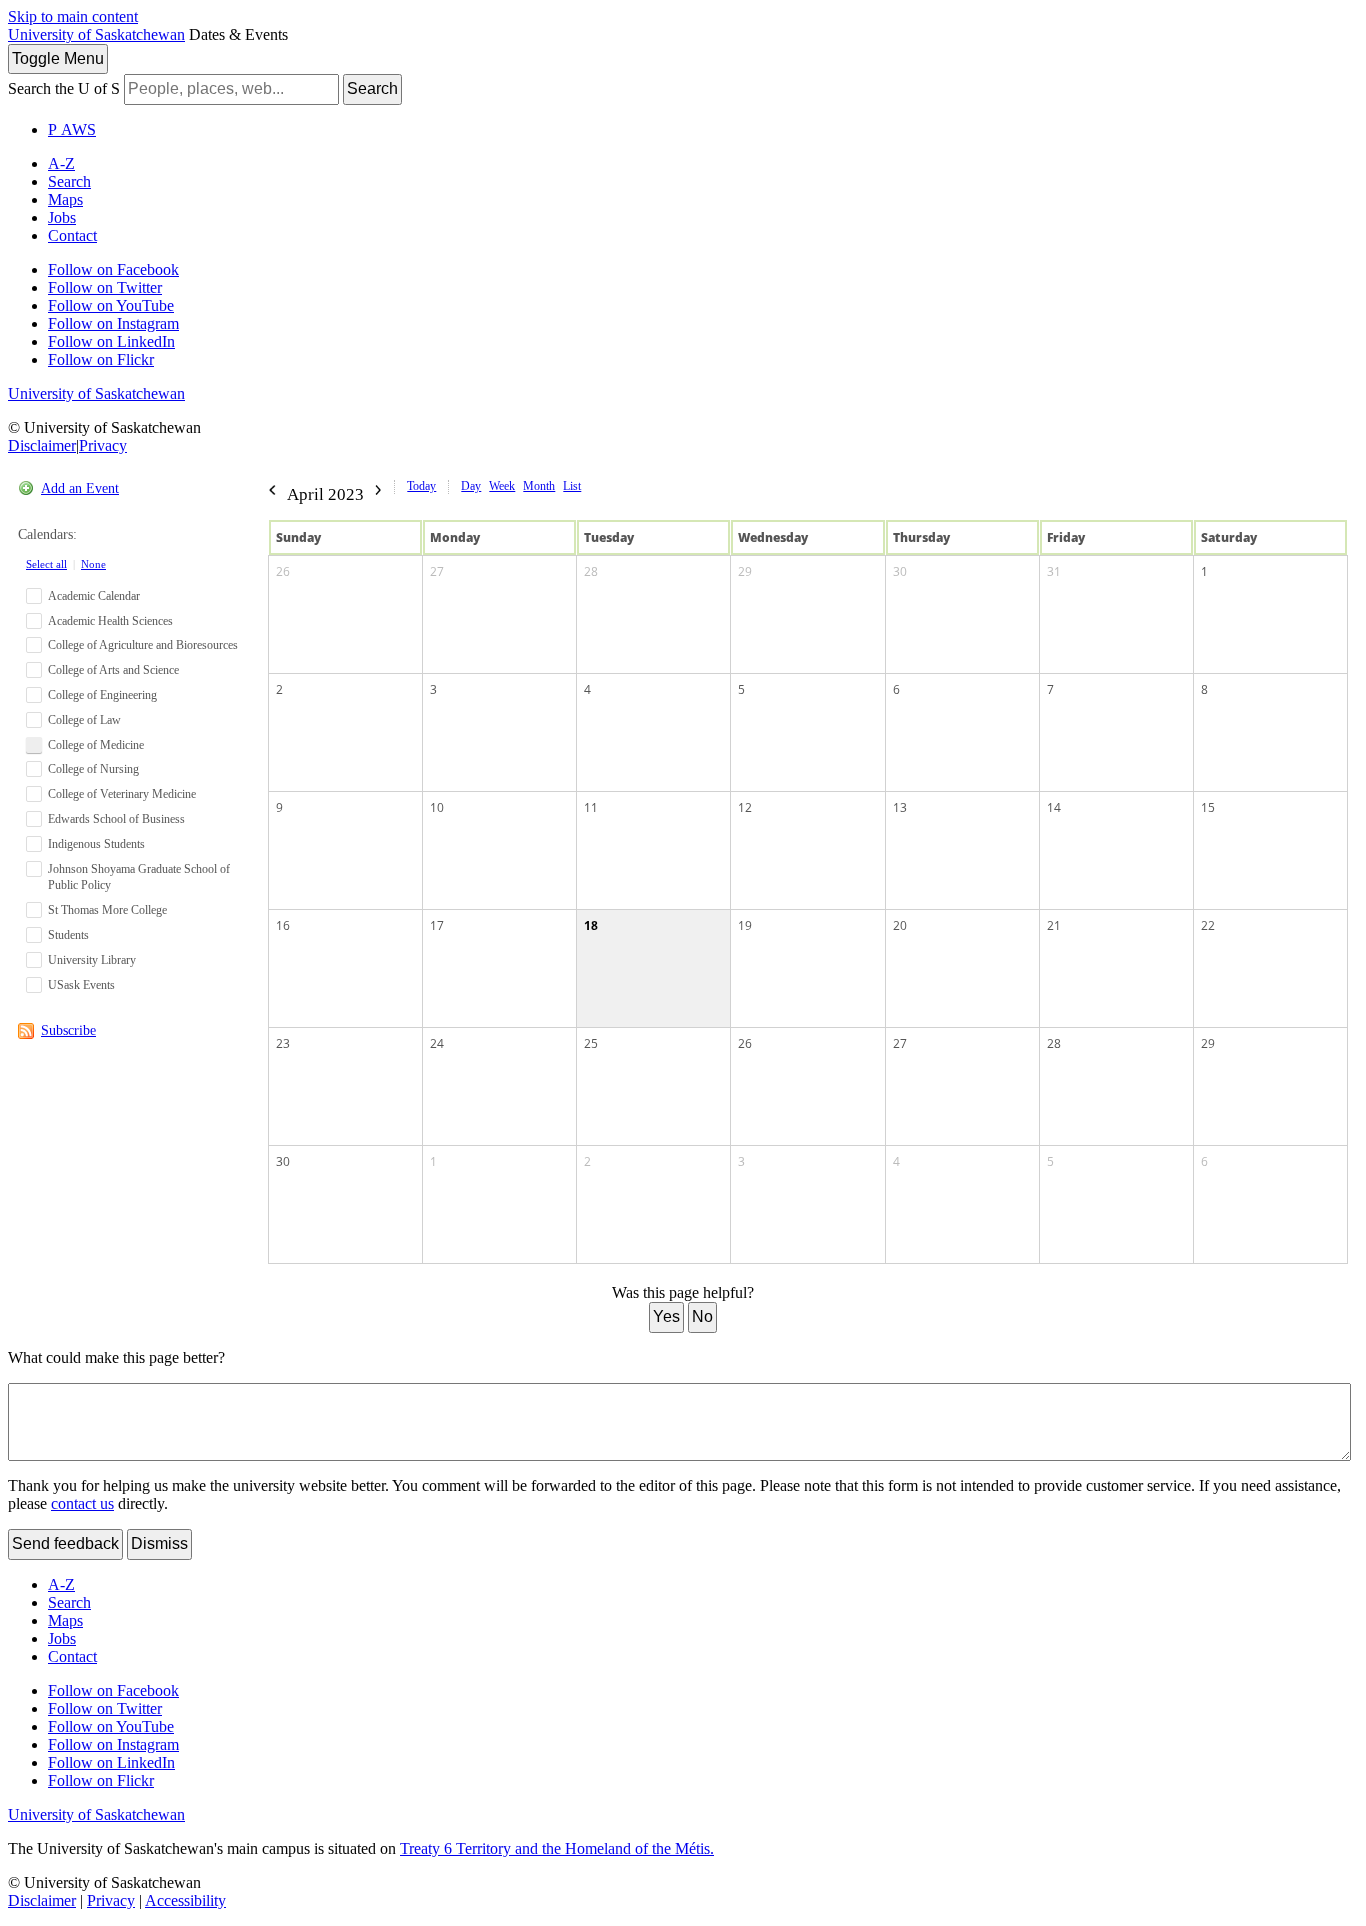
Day (471, 486)
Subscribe (68, 1030)
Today (421, 486)
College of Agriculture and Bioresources (143, 645)
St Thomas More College (107, 910)
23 (283, 1043)
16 (283, 925)
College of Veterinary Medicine (122, 794)
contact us (82, 1503)
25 (591, 1043)
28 (591, 571)
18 (591, 925)
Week (502, 486)
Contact (72, 235)
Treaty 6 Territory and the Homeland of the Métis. (557, 1848)
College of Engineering (102, 695)
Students (68, 935)
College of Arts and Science (113, 670)
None (93, 564)
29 (745, 571)
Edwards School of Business (116, 819)
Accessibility (185, 1900)
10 (437, 807)
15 (1208, 807)
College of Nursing (93, 769)
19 (745, 925)
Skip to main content (73, 16)
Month (539, 486)
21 (1054, 925)
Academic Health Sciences (110, 621)
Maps (65, 199)
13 (900, 807)
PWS (72, 129)
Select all (46, 564)
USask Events (81, 985)
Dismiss (159, 1543)
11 (591, 807)
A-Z (61, 163)
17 (437, 925)
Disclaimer (42, 445)
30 (900, 571)
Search (372, 88)
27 (437, 571)
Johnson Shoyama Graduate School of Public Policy (139, 877)
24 (437, 1043)
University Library (92, 960)
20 (900, 925)
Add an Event (80, 488)
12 (745, 807)
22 (1208, 925)
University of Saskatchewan (96, 34)
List (572, 486)
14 (1054, 807)
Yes (666, 1316)
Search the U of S (64, 88)
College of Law (84, 720)
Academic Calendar (94, 596)
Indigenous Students (96, 844)
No (702, 1316)
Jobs (62, 217)
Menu (58, 58)
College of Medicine (96, 745)
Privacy (103, 445)
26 (283, 571)
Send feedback (65, 1543)
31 (1054, 571)
